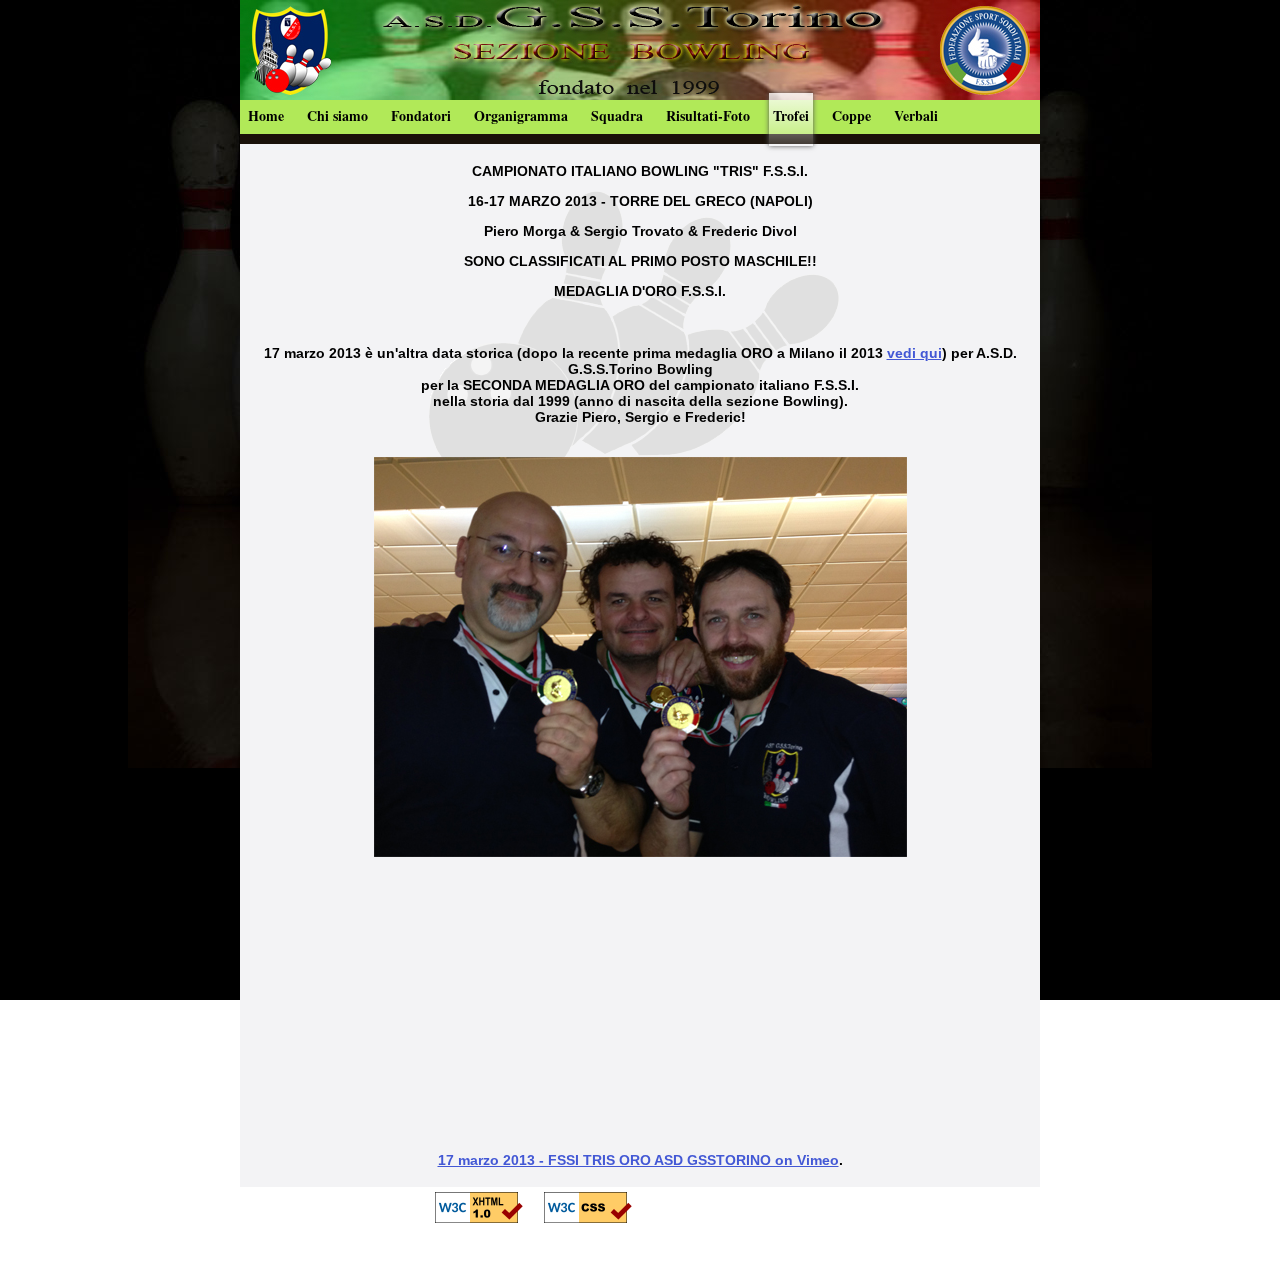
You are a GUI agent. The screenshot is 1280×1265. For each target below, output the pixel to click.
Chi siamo (337, 115)
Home (266, 115)
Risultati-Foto (708, 115)
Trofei (791, 115)
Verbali (916, 115)
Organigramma (521, 115)
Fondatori (421, 115)
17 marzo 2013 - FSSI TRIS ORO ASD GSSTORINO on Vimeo (638, 1160)
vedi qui (914, 353)
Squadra (617, 115)
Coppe (851, 115)
